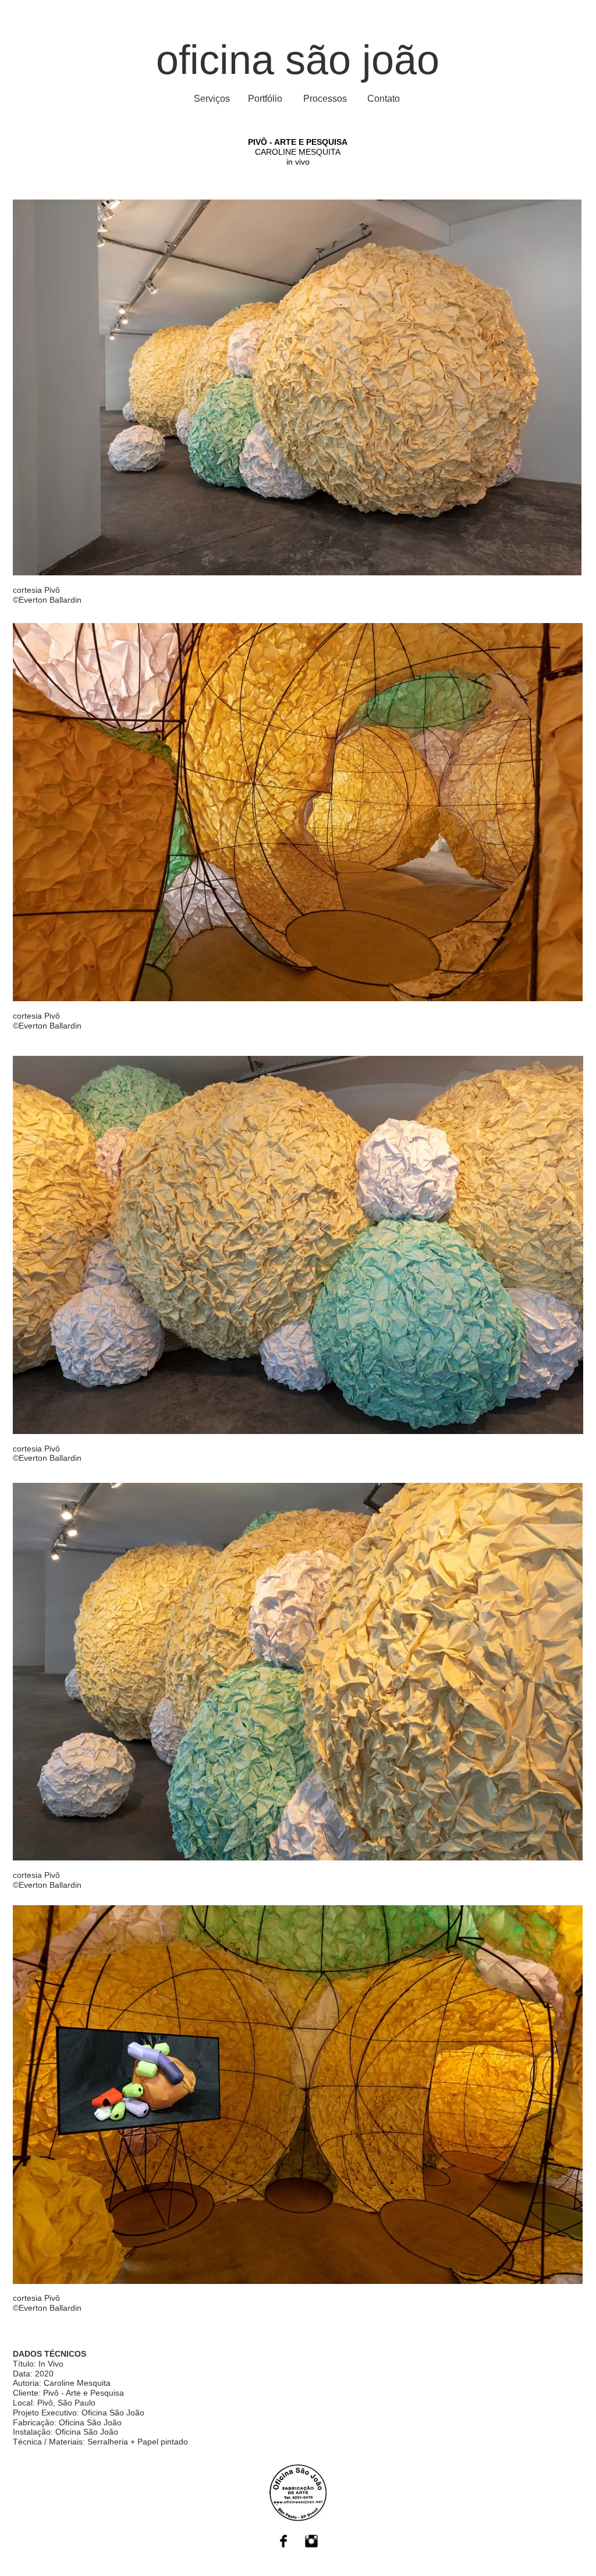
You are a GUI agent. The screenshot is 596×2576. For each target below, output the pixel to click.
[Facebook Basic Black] (283, 2541)
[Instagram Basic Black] (311, 2541)
